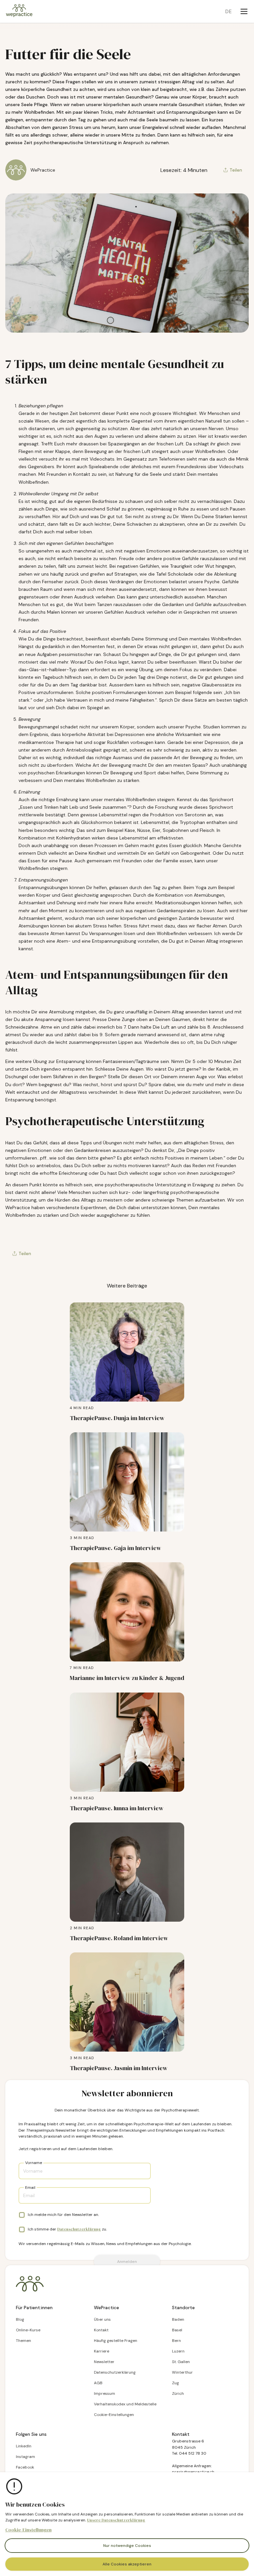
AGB (98, 2383)
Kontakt (101, 2330)
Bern (176, 2341)
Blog (20, 2319)
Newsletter (104, 2362)
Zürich (178, 2393)
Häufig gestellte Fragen (116, 2341)
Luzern (178, 2351)
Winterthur (182, 2372)
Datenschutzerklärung (79, 2229)
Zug (175, 2383)
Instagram (25, 2457)
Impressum (105, 2393)
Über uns (102, 2319)
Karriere (102, 2351)
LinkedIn (24, 2446)
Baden (178, 2319)
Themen (23, 2341)
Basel (177, 2330)
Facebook (25, 2467)
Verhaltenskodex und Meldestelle (125, 2404)
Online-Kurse (28, 2330)
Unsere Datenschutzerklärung (116, 2520)
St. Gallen (181, 2362)
